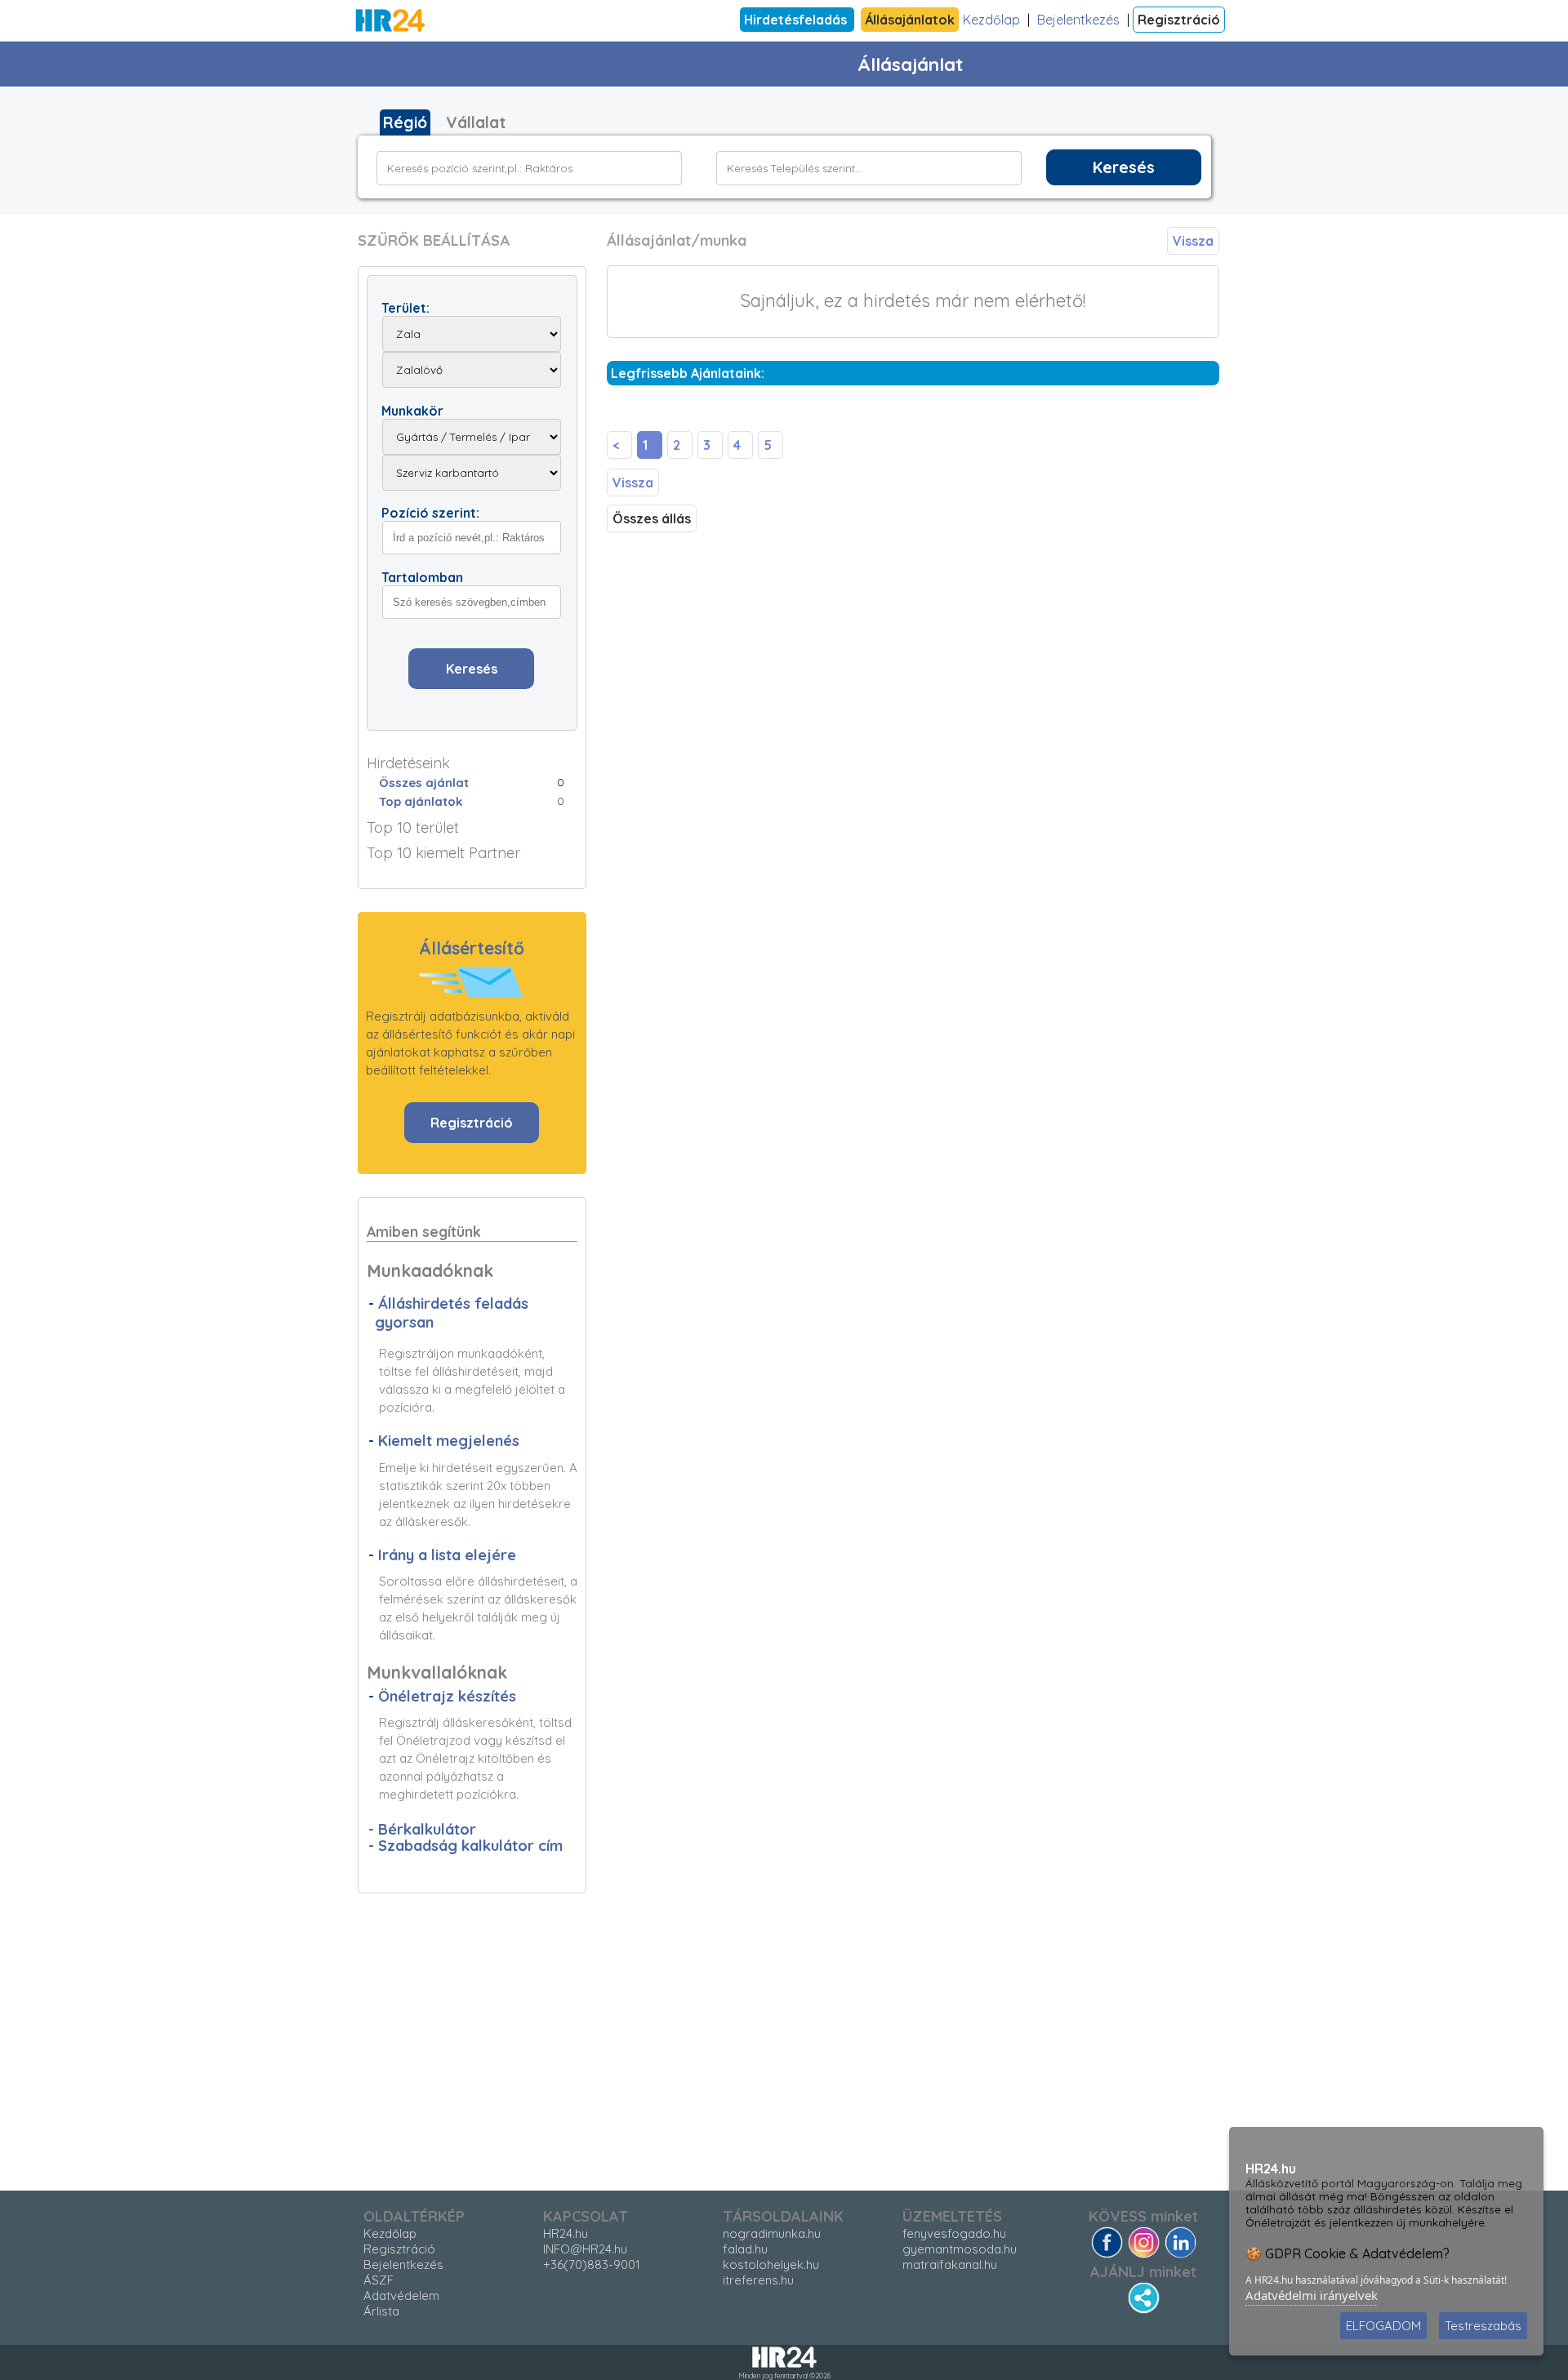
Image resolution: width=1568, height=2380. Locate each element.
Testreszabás (1483, 2326)
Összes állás (652, 518)
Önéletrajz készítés (447, 1696)
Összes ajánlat (424, 783)
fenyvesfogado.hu (954, 2233)
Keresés (1124, 167)
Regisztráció (1179, 20)
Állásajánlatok (910, 20)
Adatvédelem (401, 2295)
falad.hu (745, 2249)
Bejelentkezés (1078, 20)
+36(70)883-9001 (592, 2264)
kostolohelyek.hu (771, 2264)
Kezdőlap (991, 20)
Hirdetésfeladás (797, 20)
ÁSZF (379, 2280)
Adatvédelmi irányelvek (1312, 2295)
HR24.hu (566, 2233)
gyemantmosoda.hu (960, 2249)
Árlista (381, 2311)
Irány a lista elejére (447, 1555)
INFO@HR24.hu (585, 2249)
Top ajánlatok (421, 801)
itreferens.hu (758, 2280)
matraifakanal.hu (950, 2264)
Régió (405, 122)
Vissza (1193, 241)
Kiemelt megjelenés (449, 1441)
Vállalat (476, 122)
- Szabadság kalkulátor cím (465, 1846)
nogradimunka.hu (772, 2233)
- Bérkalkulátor (422, 1829)
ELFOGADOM (1383, 2326)
